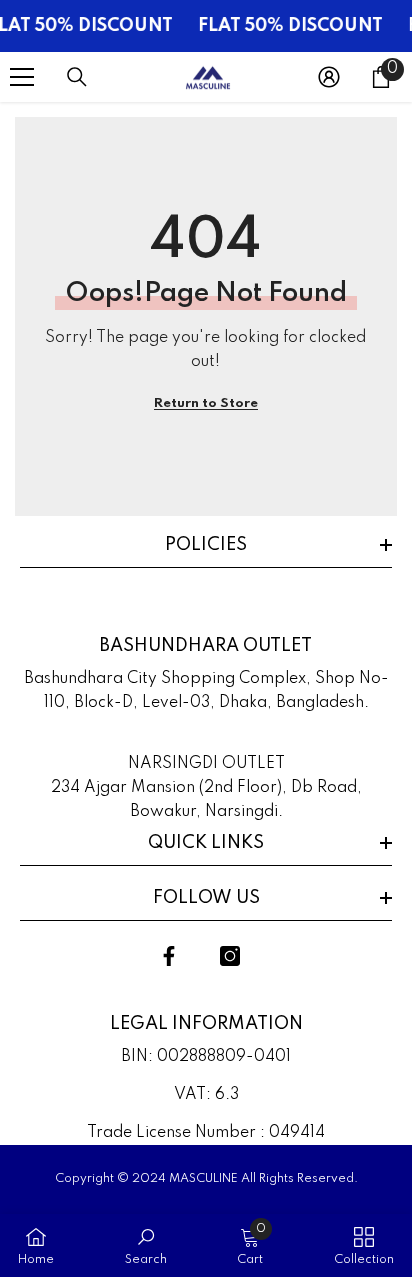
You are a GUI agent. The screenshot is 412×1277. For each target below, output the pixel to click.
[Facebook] (169, 956)
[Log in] (329, 77)
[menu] (22, 77)
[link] (146, 1245)
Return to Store (206, 403)
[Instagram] (230, 956)
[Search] (77, 77)
